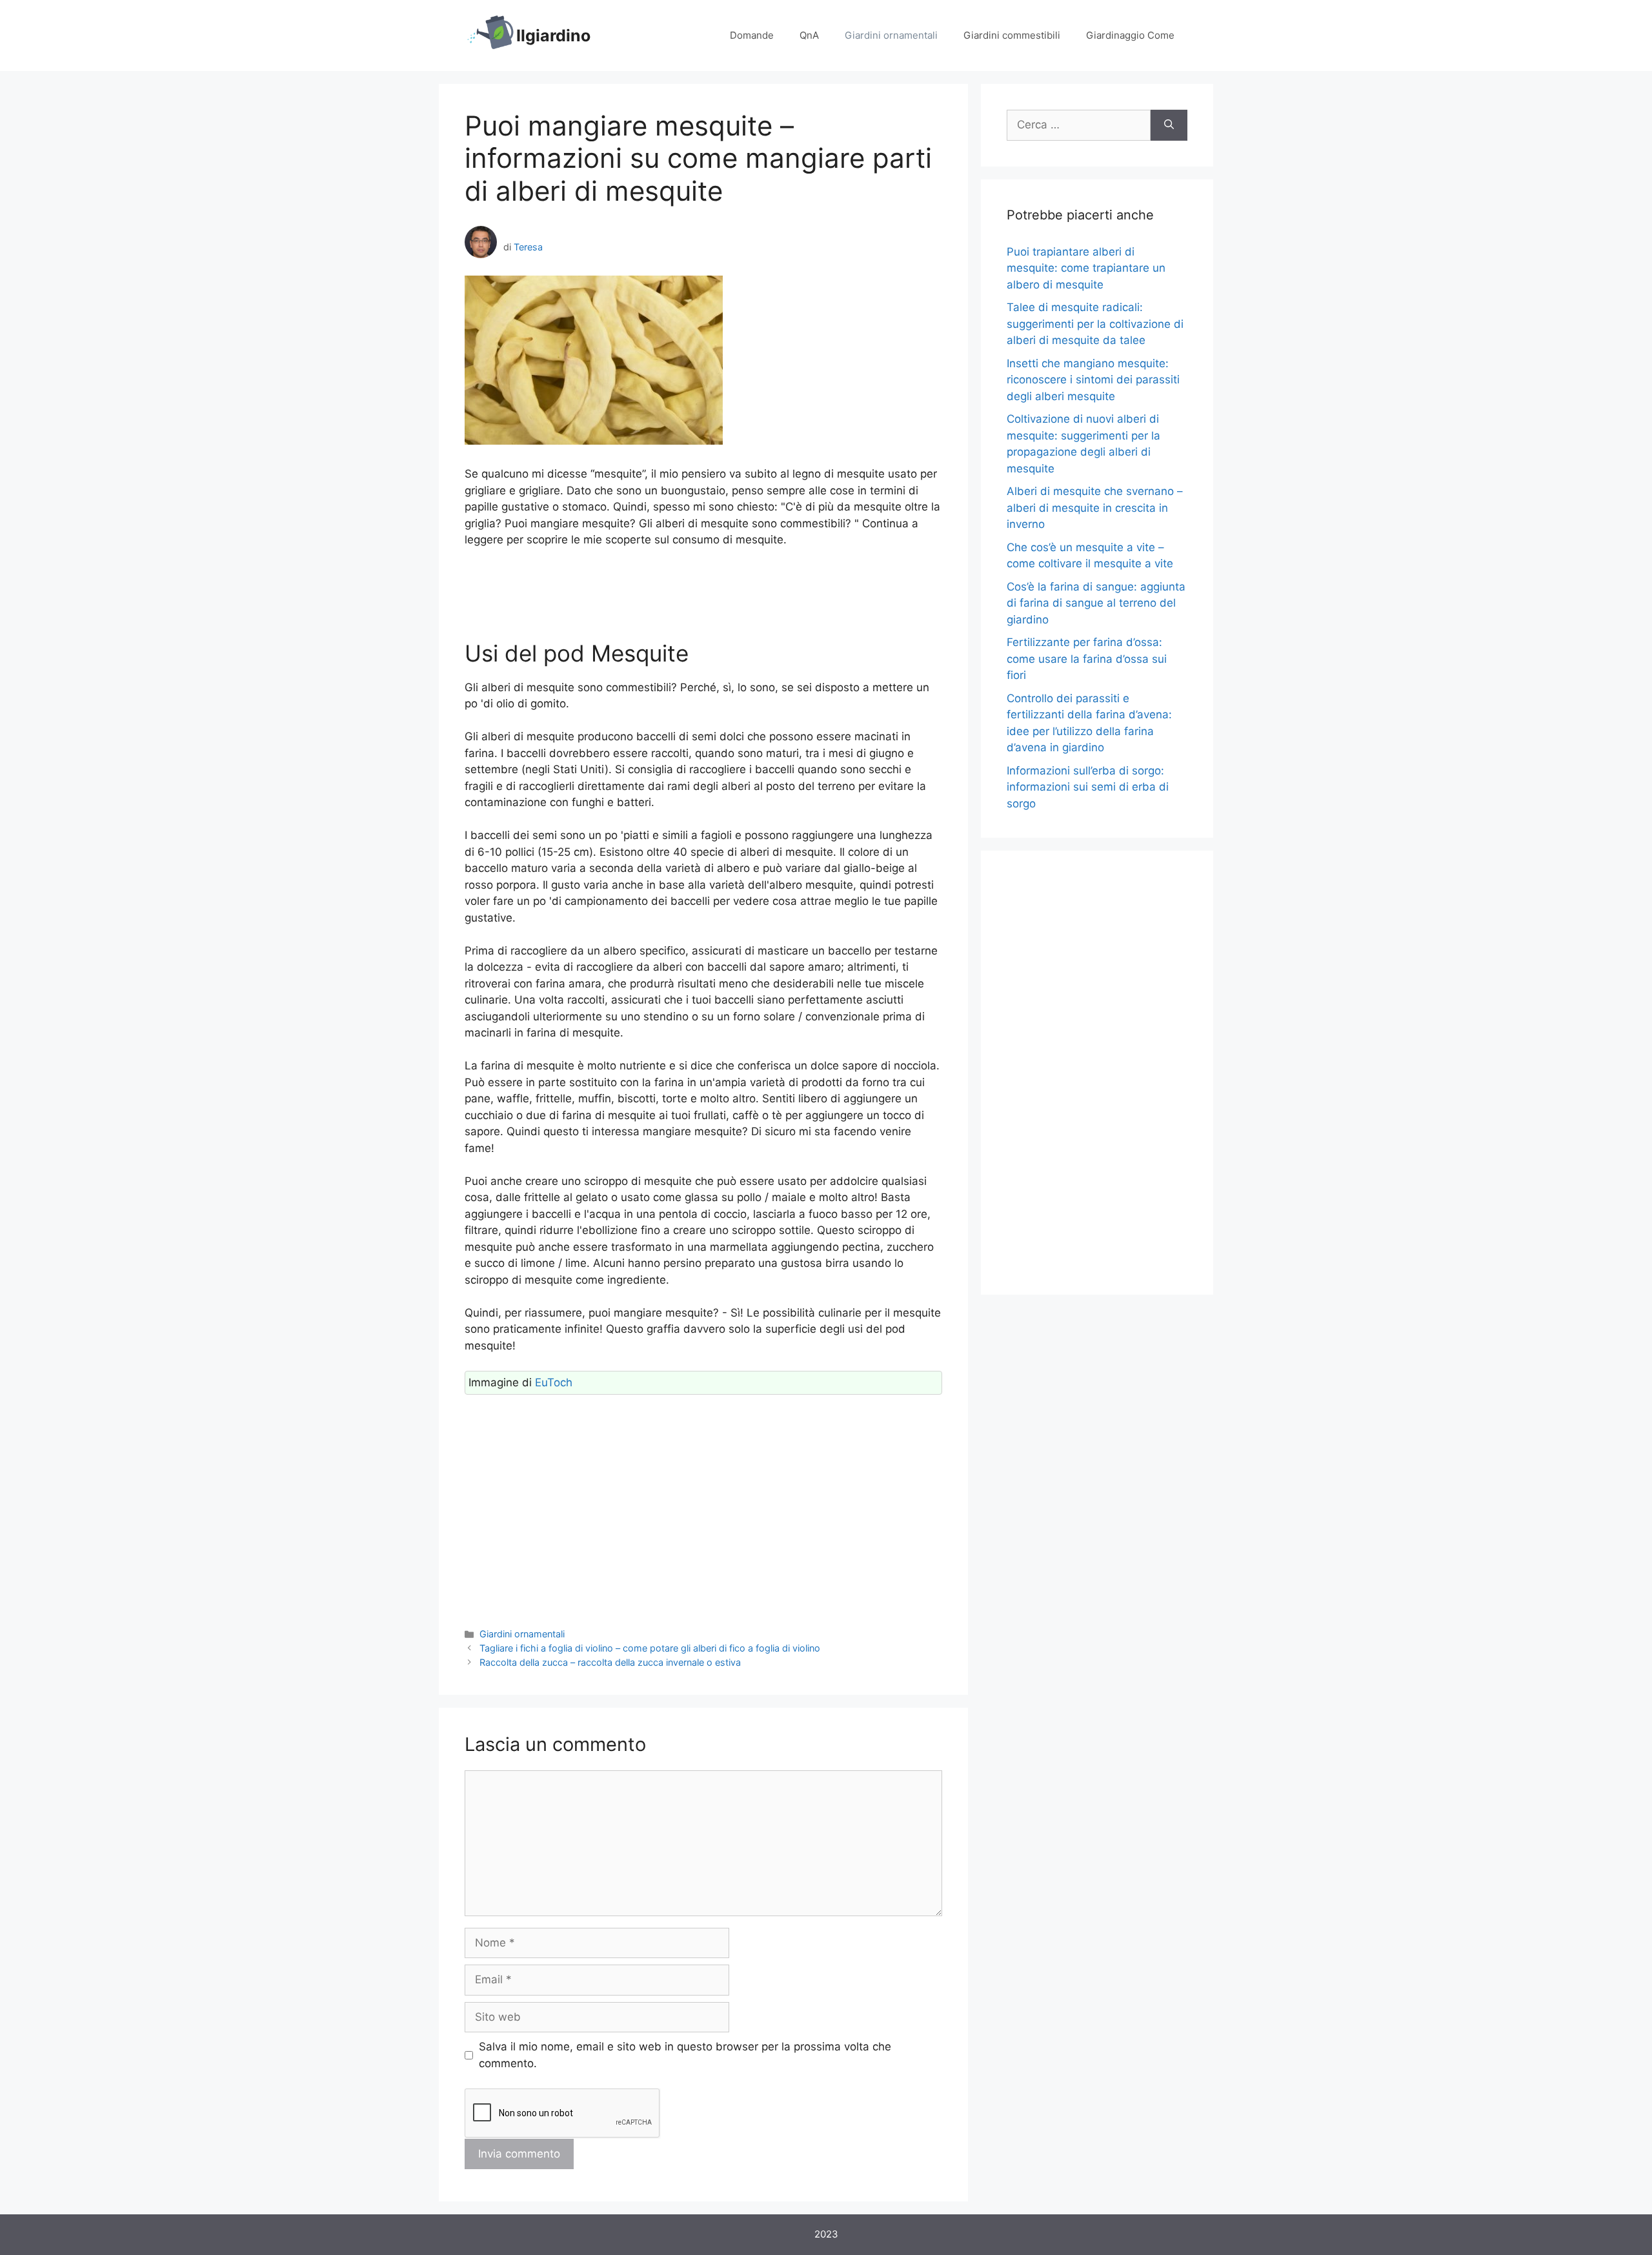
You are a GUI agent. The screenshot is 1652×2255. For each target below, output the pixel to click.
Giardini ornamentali (891, 35)
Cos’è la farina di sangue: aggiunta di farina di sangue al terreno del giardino (1096, 603)
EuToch (554, 1382)
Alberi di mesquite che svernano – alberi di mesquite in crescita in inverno (1095, 508)
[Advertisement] (703, 594)
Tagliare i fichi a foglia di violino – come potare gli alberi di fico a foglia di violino (650, 1648)
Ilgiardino (553, 35)
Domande (752, 35)
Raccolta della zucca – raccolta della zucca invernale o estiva (610, 1662)
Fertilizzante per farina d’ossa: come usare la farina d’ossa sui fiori (1087, 659)
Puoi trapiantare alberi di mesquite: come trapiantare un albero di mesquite (1086, 268)
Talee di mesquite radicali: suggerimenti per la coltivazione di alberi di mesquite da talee (1095, 324)
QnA (809, 35)
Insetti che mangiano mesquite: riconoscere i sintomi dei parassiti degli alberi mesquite (1093, 380)
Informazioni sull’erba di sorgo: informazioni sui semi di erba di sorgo (1088, 787)
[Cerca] (1169, 125)
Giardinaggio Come (1130, 35)
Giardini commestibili (1012, 35)
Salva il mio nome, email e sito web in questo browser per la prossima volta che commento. (685, 2055)
